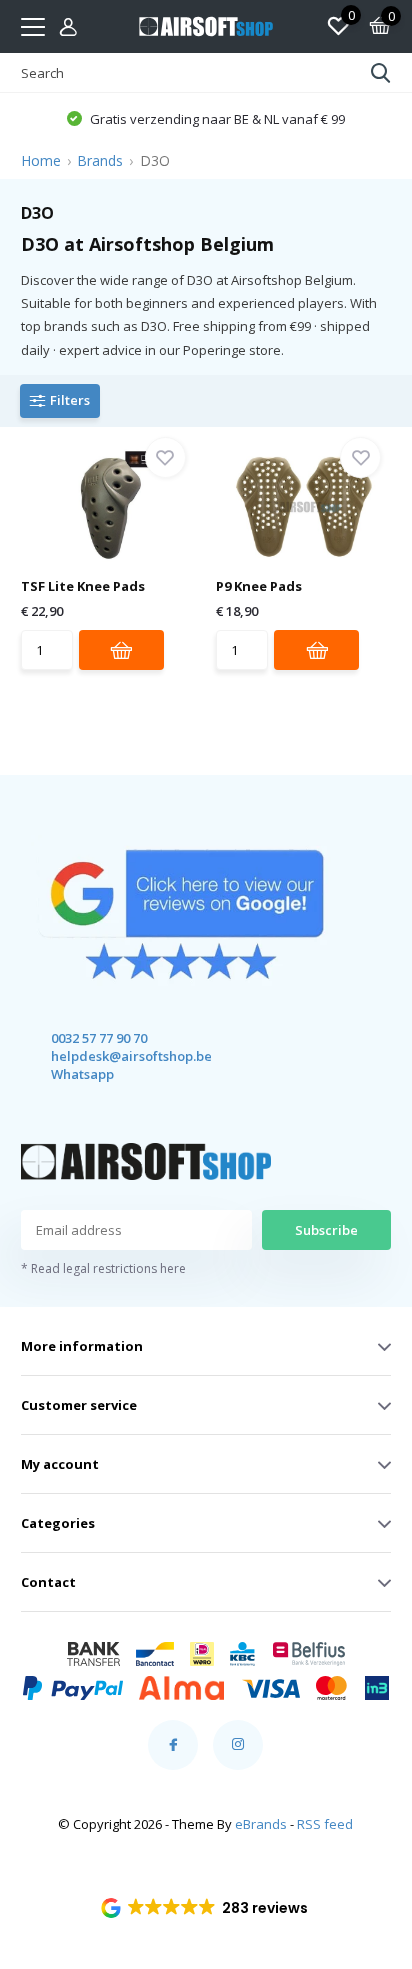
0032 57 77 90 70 (99, 1038)
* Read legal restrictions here (103, 1268)
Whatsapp (82, 1074)
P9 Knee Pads (259, 586)
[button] (206, 1908)
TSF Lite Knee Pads (83, 586)
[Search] (381, 73)
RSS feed (325, 1824)
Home (41, 160)
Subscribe (326, 1230)
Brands (100, 160)
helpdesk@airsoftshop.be (113, 1056)
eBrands (261, 1824)
